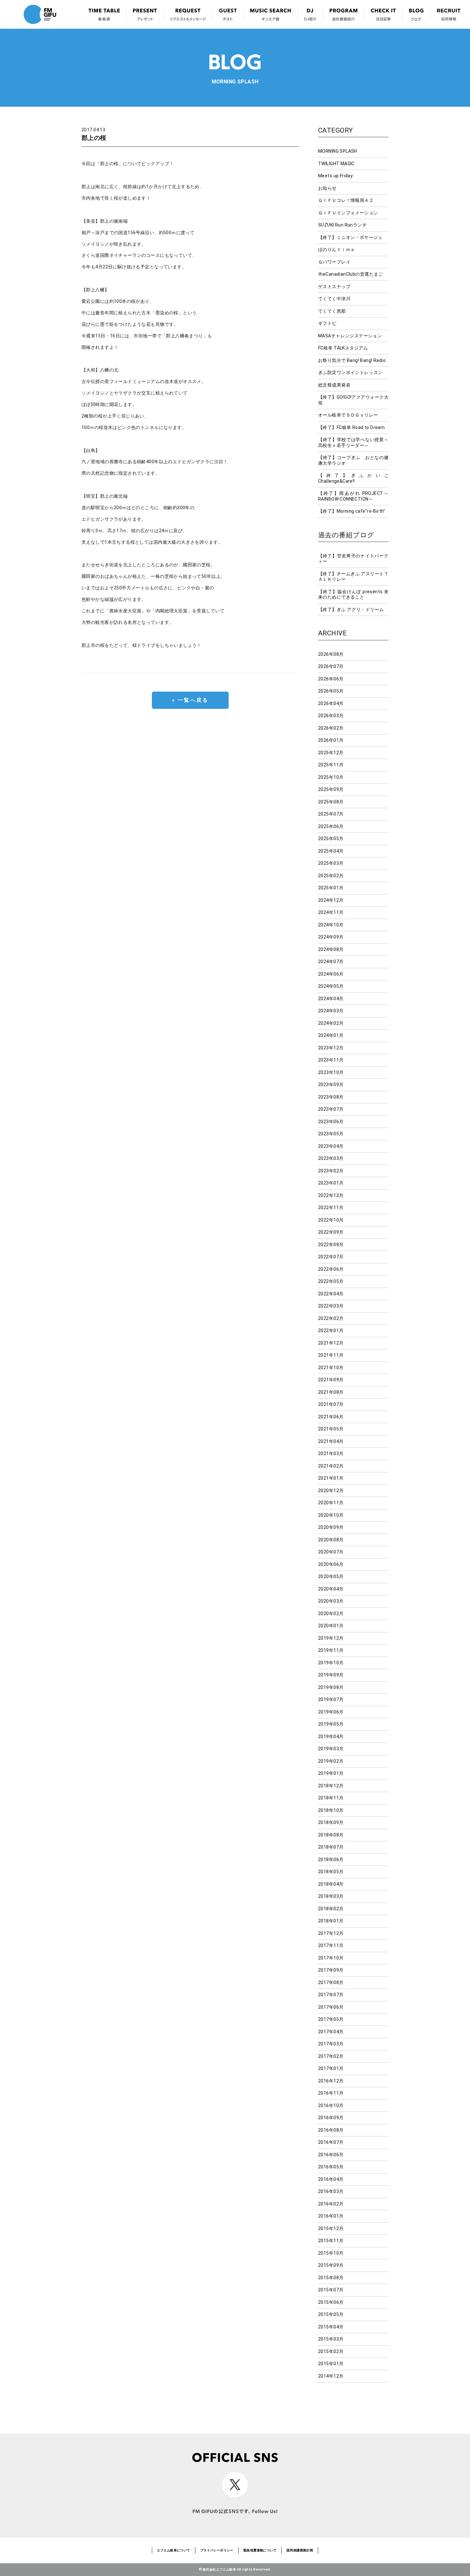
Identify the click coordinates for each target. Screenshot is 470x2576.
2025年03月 (331, 863)
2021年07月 (331, 1404)
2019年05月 (331, 1724)
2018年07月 (331, 1847)
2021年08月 (331, 1392)
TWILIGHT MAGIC (336, 164)
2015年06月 (331, 2302)
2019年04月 (331, 1736)
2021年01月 (331, 1478)
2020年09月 (331, 1527)
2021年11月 (331, 1355)
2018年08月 (331, 1835)
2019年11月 (331, 1650)
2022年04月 (331, 1294)
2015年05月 (331, 2314)
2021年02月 (331, 1466)
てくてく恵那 (332, 311)
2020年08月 (331, 1540)
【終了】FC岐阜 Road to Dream (351, 427)
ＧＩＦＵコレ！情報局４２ (346, 200)
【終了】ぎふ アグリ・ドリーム (351, 609)
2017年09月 (331, 1970)
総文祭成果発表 (334, 385)
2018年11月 (331, 1798)
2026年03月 (331, 716)
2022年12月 (331, 1195)
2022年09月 (331, 1232)
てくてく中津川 (334, 299)
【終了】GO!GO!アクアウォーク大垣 (353, 400)
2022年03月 (331, 1306)
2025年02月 (331, 876)
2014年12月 (331, 2376)
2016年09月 (331, 2118)
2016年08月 (331, 2130)
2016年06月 (331, 2155)
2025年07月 (331, 814)
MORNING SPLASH (338, 151)
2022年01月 (331, 1330)
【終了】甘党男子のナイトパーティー (353, 559)
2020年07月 (331, 1552)
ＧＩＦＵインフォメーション (348, 213)
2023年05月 (331, 1134)
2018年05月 (331, 1872)
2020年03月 (331, 1601)
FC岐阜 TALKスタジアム (343, 348)
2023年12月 (331, 1048)
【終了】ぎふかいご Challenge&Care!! (353, 478)
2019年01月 (331, 1773)
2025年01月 (331, 888)
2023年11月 (331, 1060)
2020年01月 (331, 1626)
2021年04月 (331, 1441)
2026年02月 (331, 728)
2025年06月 (331, 826)
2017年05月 (331, 2019)
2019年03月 (331, 1749)
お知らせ (327, 188)
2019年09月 (331, 1675)
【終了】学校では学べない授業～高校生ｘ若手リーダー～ (353, 442)
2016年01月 (331, 2216)
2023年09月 (331, 1085)
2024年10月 (331, 925)
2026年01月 (331, 740)
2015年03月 (331, 2339)
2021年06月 (331, 1417)
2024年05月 (331, 986)
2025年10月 (331, 777)
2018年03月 (331, 1896)
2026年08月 (331, 654)
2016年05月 (331, 2167)
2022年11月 (331, 1207)
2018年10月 (331, 1810)
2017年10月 (331, 1958)
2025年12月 (331, 753)
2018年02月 (331, 1909)
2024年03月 (331, 1011)
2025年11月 (331, 765)
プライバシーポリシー (217, 2550)
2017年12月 (331, 1933)
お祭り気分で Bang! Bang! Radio (352, 360)
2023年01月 (331, 1183)
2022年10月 (331, 1220)
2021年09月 (331, 1380)
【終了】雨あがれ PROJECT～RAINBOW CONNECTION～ (353, 496)
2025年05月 (331, 839)
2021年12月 (331, 1343)
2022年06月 (331, 1269)
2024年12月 (331, 900)
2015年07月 (331, 2290)
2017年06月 (331, 2007)
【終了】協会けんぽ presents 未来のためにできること (353, 594)
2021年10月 (331, 1368)
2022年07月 (331, 1257)
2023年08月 (331, 1097)
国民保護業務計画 (300, 2550)
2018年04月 (331, 1884)
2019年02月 (331, 1761)
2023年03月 (331, 1158)
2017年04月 (331, 2032)
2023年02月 (331, 1171)
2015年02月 (331, 2351)
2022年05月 (331, 1281)
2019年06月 (331, 1712)
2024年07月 (331, 962)
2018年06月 (331, 1859)
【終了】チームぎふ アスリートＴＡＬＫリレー (353, 577)
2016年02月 (331, 2204)
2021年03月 (331, 1453)
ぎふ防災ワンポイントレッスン (350, 372)
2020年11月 (331, 1503)
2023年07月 (331, 1109)
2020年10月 (331, 1515)
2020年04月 (331, 1589)
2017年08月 (331, 1982)
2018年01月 (331, 1921)
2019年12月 (331, 1638)
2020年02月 (331, 1614)
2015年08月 (331, 2278)
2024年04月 (331, 999)
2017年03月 (331, 2044)
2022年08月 (331, 1245)
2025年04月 (331, 851)
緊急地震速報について (260, 2550)
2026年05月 (331, 691)
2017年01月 (331, 2068)
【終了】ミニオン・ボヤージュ (350, 237)
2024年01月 (331, 1035)
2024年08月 (331, 949)
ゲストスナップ (334, 287)
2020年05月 (331, 1576)
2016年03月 (331, 2191)
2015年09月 (331, 2265)
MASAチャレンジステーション (350, 336)
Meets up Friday (335, 176)
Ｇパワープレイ (334, 262)
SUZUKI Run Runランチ (342, 225)
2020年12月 (331, 1491)
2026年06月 (331, 679)
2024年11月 (331, 912)
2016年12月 (331, 2081)
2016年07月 (331, 2142)
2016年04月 (331, 2179)
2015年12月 (331, 2228)
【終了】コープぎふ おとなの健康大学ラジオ (353, 460)
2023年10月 (331, 1072)
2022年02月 (331, 1318)
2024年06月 (331, 974)
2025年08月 (331, 802)
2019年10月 (331, 1663)
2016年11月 (331, 2093)
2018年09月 (331, 1822)
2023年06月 (331, 1122)
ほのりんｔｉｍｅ (337, 249)
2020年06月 (331, 1564)
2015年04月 (331, 2327)
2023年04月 (331, 1146)
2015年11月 (331, 2241)
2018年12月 (331, 1786)
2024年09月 (331, 937)
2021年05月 (331, 1429)
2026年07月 (331, 666)
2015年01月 (331, 2364)
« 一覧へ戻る (190, 700)
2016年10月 (331, 2105)
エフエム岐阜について (174, 2550)
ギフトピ (327, 323)
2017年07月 (331, 1995)
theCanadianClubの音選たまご (351, 274)
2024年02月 (331, 1023)
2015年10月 (331, 2253)
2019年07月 (331, 1699)
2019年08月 (331, 1687)
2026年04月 (331, 703)
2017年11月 (331, 1945)
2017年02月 (331, 2056)
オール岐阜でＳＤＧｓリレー (348, 415)
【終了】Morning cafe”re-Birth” (352, 511)
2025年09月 (331, 789)
